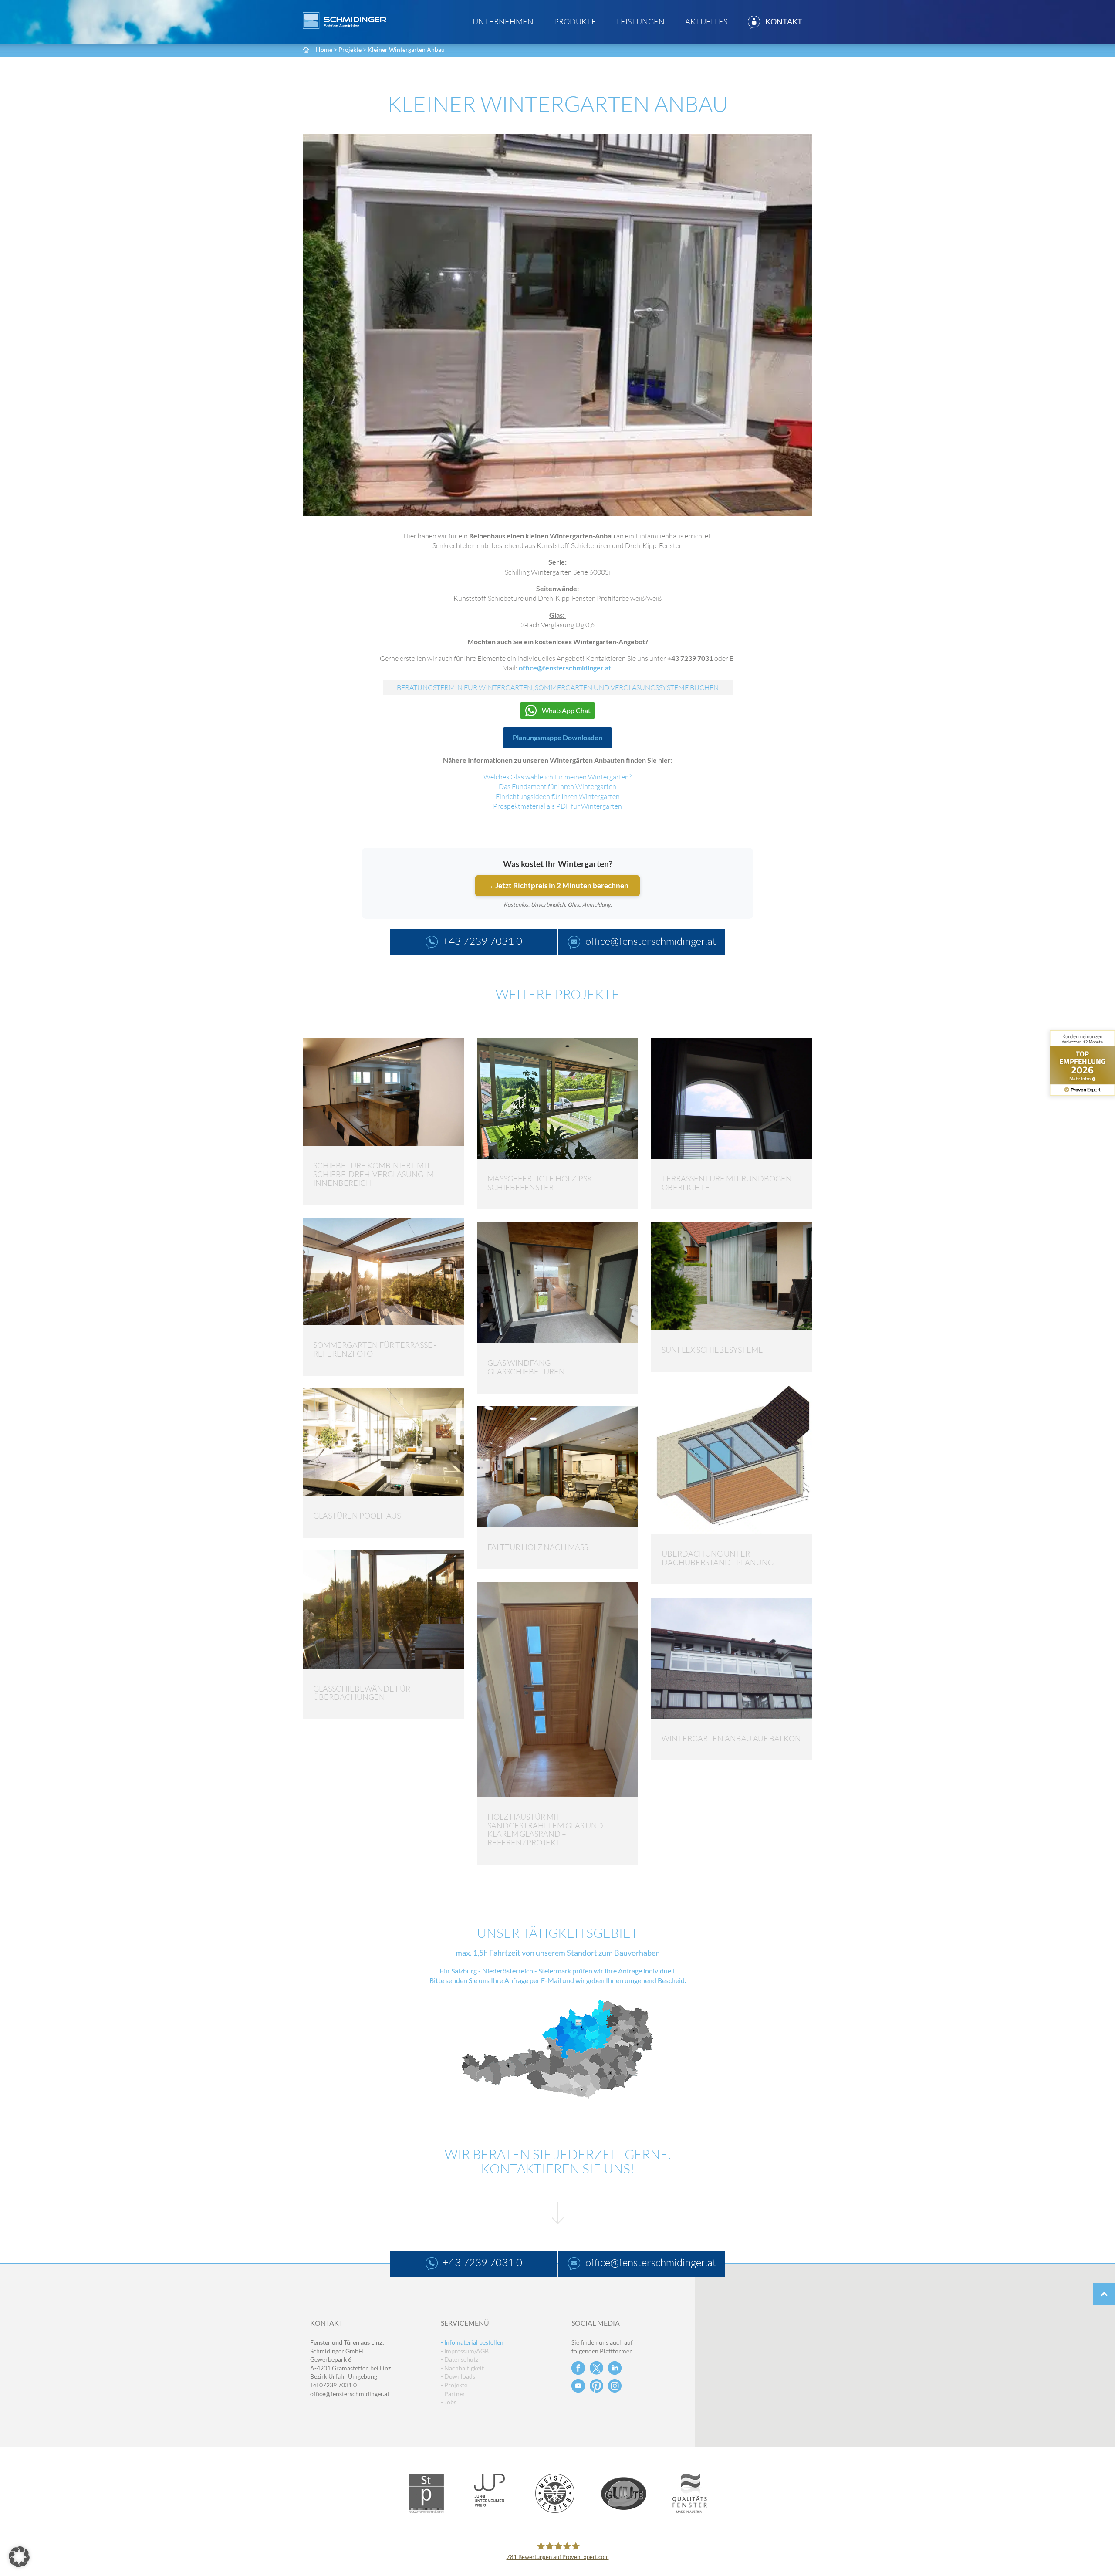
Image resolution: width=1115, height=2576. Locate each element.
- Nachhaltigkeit (462, 2368)
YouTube (578, 2386)
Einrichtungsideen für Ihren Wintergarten (558, 796)
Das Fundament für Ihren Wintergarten (557, 786)
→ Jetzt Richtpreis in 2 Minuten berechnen (557, 885)
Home (324, 49)
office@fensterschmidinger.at (565, 668)
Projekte (350, 49)
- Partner (453, 2394)
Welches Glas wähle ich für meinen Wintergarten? (557, 777)
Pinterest (596, 2386)
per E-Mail (545, 1981)
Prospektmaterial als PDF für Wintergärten (557, 806)
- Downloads (458, 2376)
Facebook (578, 2368)
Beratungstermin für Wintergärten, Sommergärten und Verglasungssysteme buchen (558, 687)
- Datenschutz (460, 2359)
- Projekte (454, 2385)
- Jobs (449, 2402)
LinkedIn (615, 2368)
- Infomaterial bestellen (472, 2342)
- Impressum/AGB (465, 2351)
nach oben (1104, 2294)
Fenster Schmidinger (345, 20)
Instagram (615, 2386)
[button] (19, 2557)
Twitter (596, 2368)
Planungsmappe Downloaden (557, 737)
